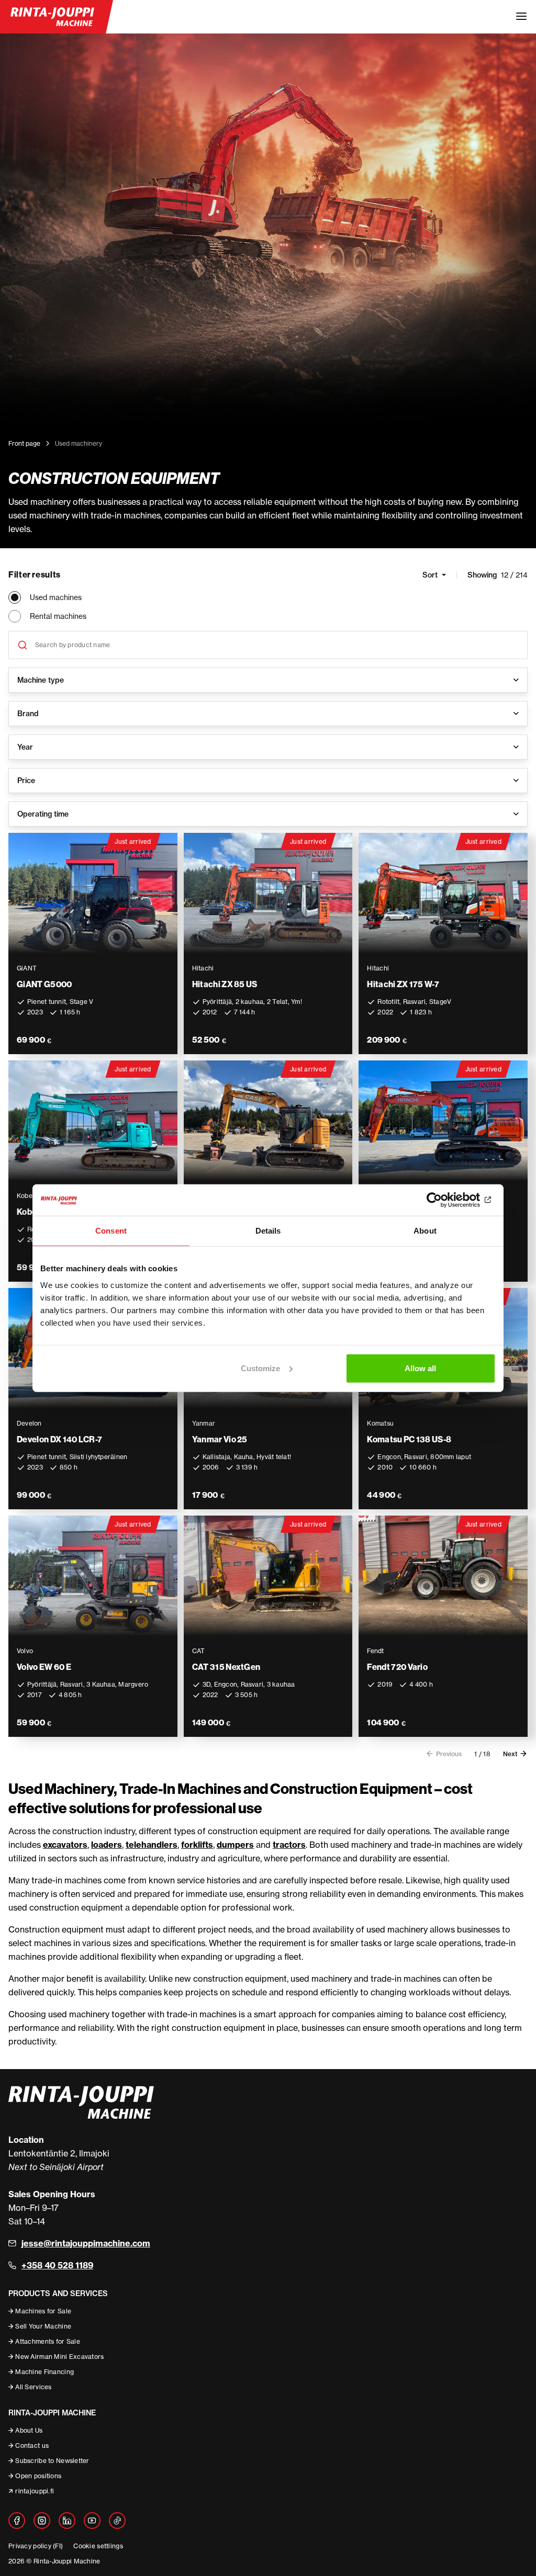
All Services (33, 2387)
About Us (29, 2430)
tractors (289, 1845)
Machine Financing (44, 2372)
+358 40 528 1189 (57, 2265)
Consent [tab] (111, 1231)
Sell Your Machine (43, 2326)
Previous (449, 1754)
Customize (260, 1368)
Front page (24, 443)
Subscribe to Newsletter (52, 2461)
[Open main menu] (521, 17)
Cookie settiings (98, 2546)
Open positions (38, 2476)
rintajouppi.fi (35, 2491)
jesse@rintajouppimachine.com (86, 2243)
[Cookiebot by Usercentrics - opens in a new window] (450, 1200)
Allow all (420, 1368)
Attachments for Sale (48, 2341)
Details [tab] (268, 1231)
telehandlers (152, 1845)
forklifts (197, 1845)
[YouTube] (92, 2521)
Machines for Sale (43, 2311)
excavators (65, 1845)
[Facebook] (17, 2521)
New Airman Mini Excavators (59, 2357)
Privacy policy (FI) (36, 2546)
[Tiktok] (117, 2521)
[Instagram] (42, 2521)
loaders (107, 1845)
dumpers (235, 1845)
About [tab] (425, 1231)
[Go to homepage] (52, 17)
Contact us (32, 2445)
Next (510, 1754)
